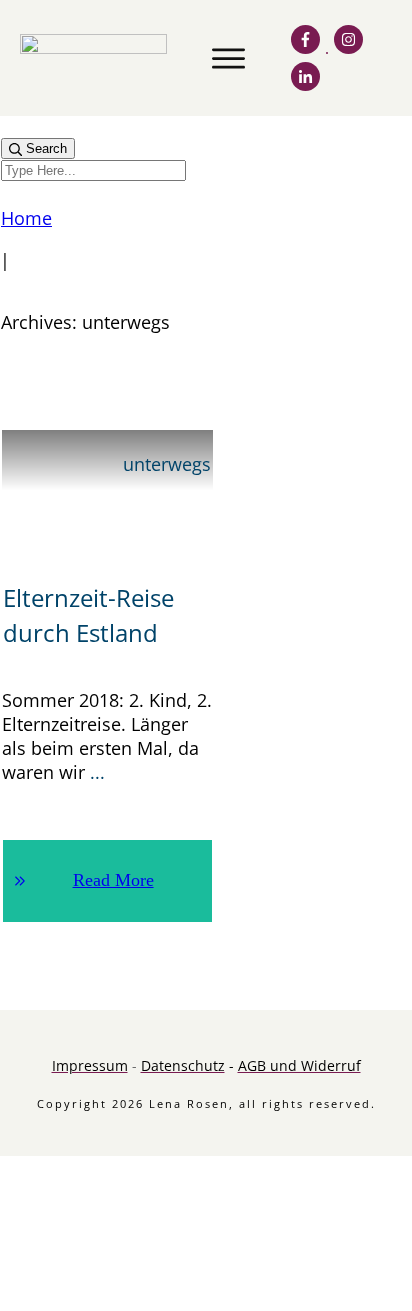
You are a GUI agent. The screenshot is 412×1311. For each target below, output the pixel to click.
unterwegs (167, 464)
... (97, 772)
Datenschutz (183, 1065)
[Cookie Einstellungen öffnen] (150, 1300)
